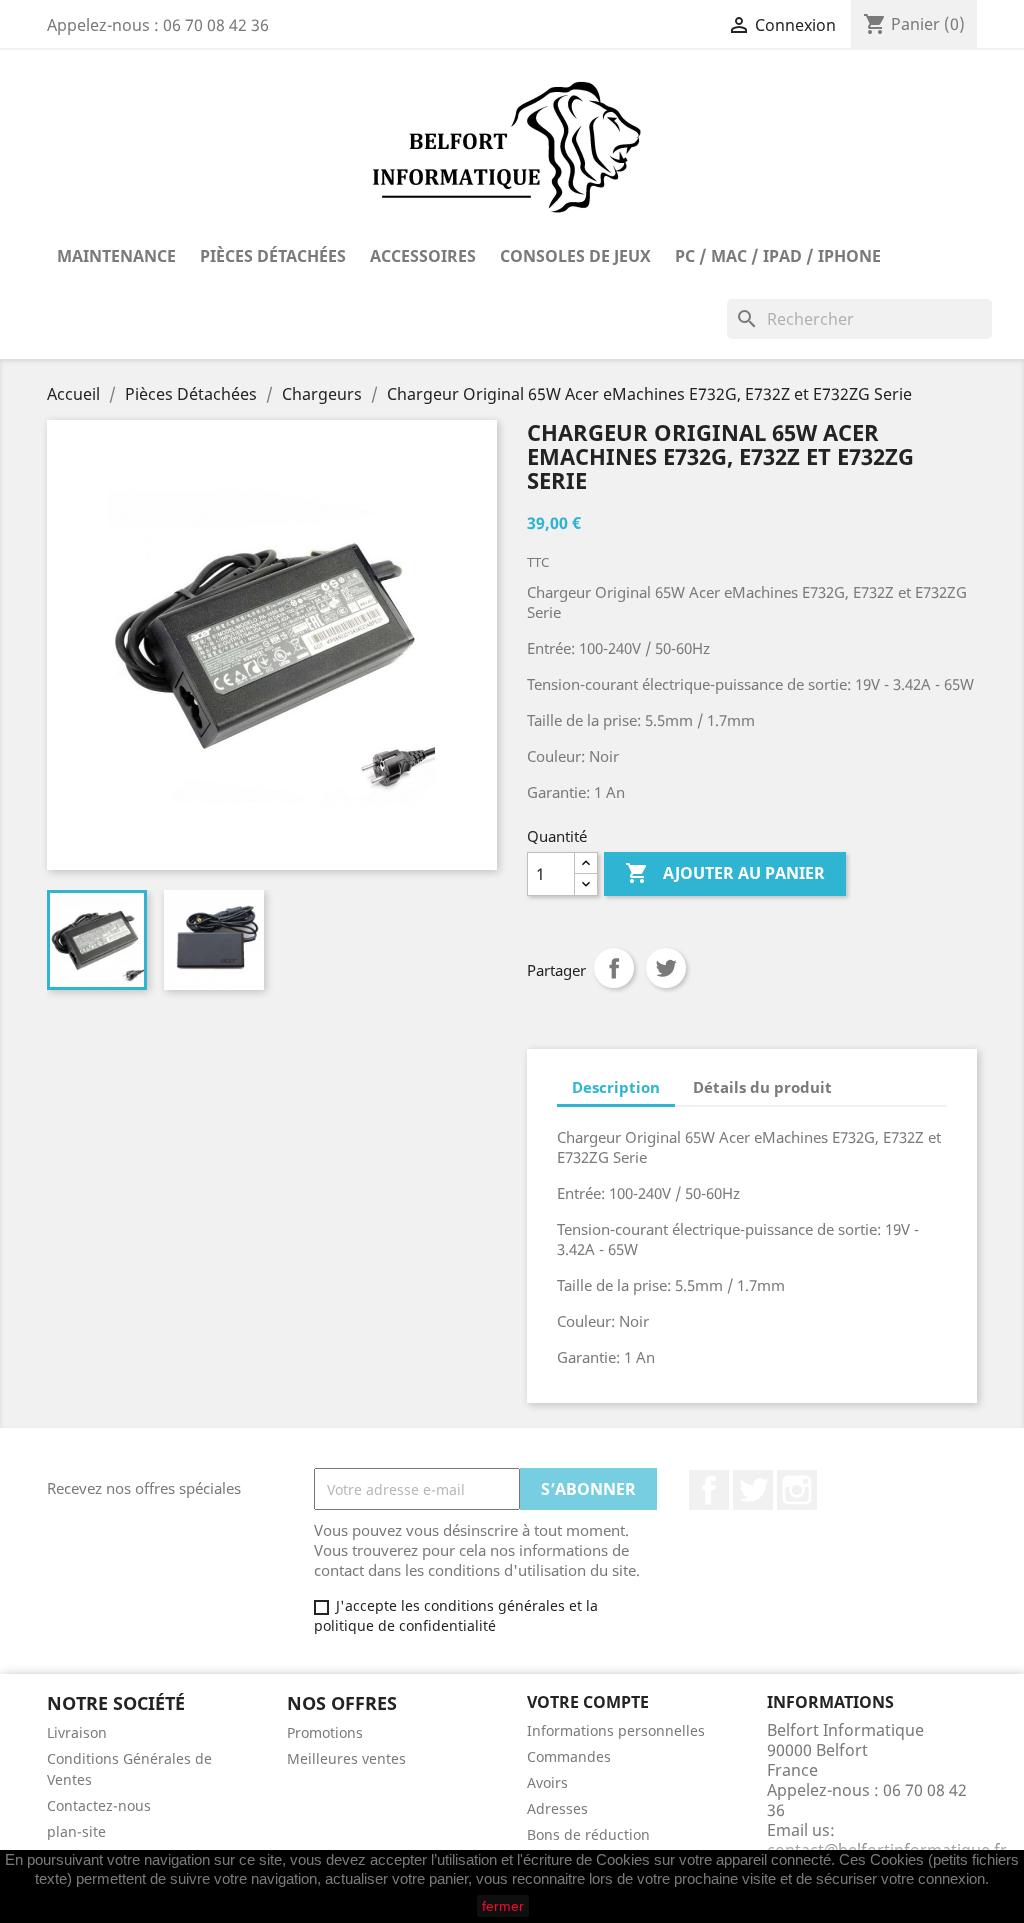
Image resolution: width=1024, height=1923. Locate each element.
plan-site (76, 1831)
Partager (614, 968)
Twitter (753, 1490)
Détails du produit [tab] (762, 1087)
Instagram (797, 1490)
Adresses (557, 1808)
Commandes (569, 1756)
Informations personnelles (616, 1730)
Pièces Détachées (273, 256)
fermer (503, 1906)
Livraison (77, 1732)
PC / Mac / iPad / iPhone (778, 256)
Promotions (325, 1732)
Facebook (709, 1490)
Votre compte (588, 1702)
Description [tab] (616, 1087)
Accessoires (423, 256)
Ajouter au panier (725, 873)
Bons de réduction (588, 1834)
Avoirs (547, 1782)
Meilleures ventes (346, 1758)
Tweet (666, 968)
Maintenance (116, 256)
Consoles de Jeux (575, 256)
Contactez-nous (99, 1805)
